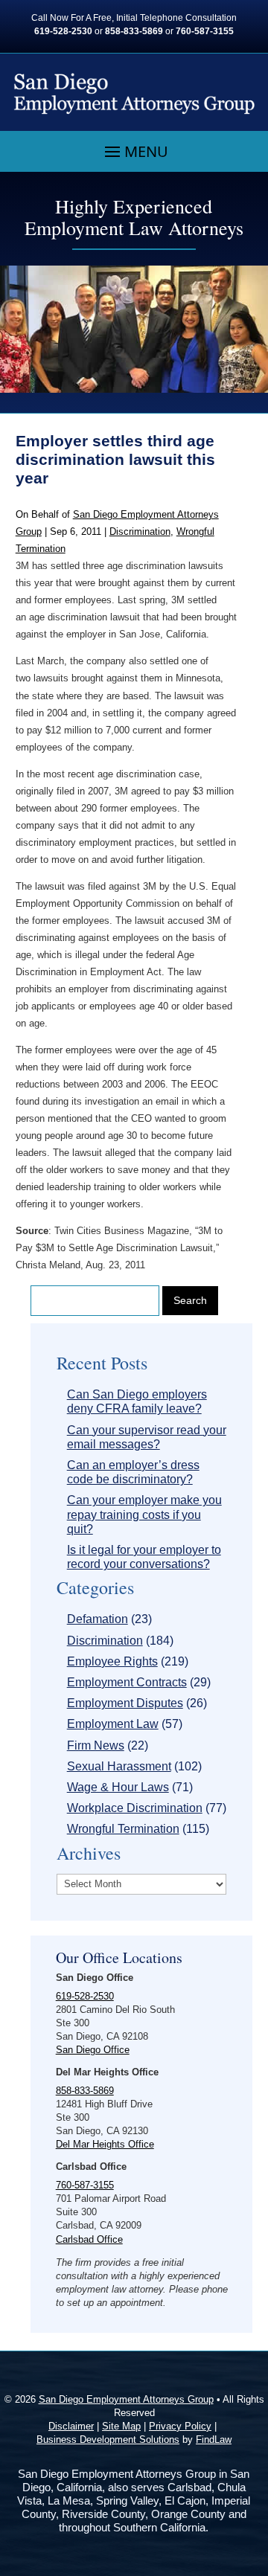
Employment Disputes (125, 1703)
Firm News (96, 1745)
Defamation (98, 1619)
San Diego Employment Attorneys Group (126, 2399)
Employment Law (113, 1724)
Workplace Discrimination (135, 1808)
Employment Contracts (127, 1682)
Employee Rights (112, 1661)
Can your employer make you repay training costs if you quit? (144, 1514)
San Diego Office (93, 2050)
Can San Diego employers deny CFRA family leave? (137, 1401)
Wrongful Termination (123, 1829)
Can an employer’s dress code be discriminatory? (133, 1472)
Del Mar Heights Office (105, 2144)
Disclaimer (71, 2426)
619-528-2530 (63, 31)
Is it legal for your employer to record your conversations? (144, 1557)
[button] (134, 152)
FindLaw (214, 2440)
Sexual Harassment (119, 1766)
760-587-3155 (205, 31)
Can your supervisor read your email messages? (147, 1437)
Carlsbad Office (89, 2239)
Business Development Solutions (108, 2440)
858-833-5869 (134, 31)
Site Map (121, 2426)
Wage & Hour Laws (118, 1787)
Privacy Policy (180, 2426)
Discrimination (140, 531)
